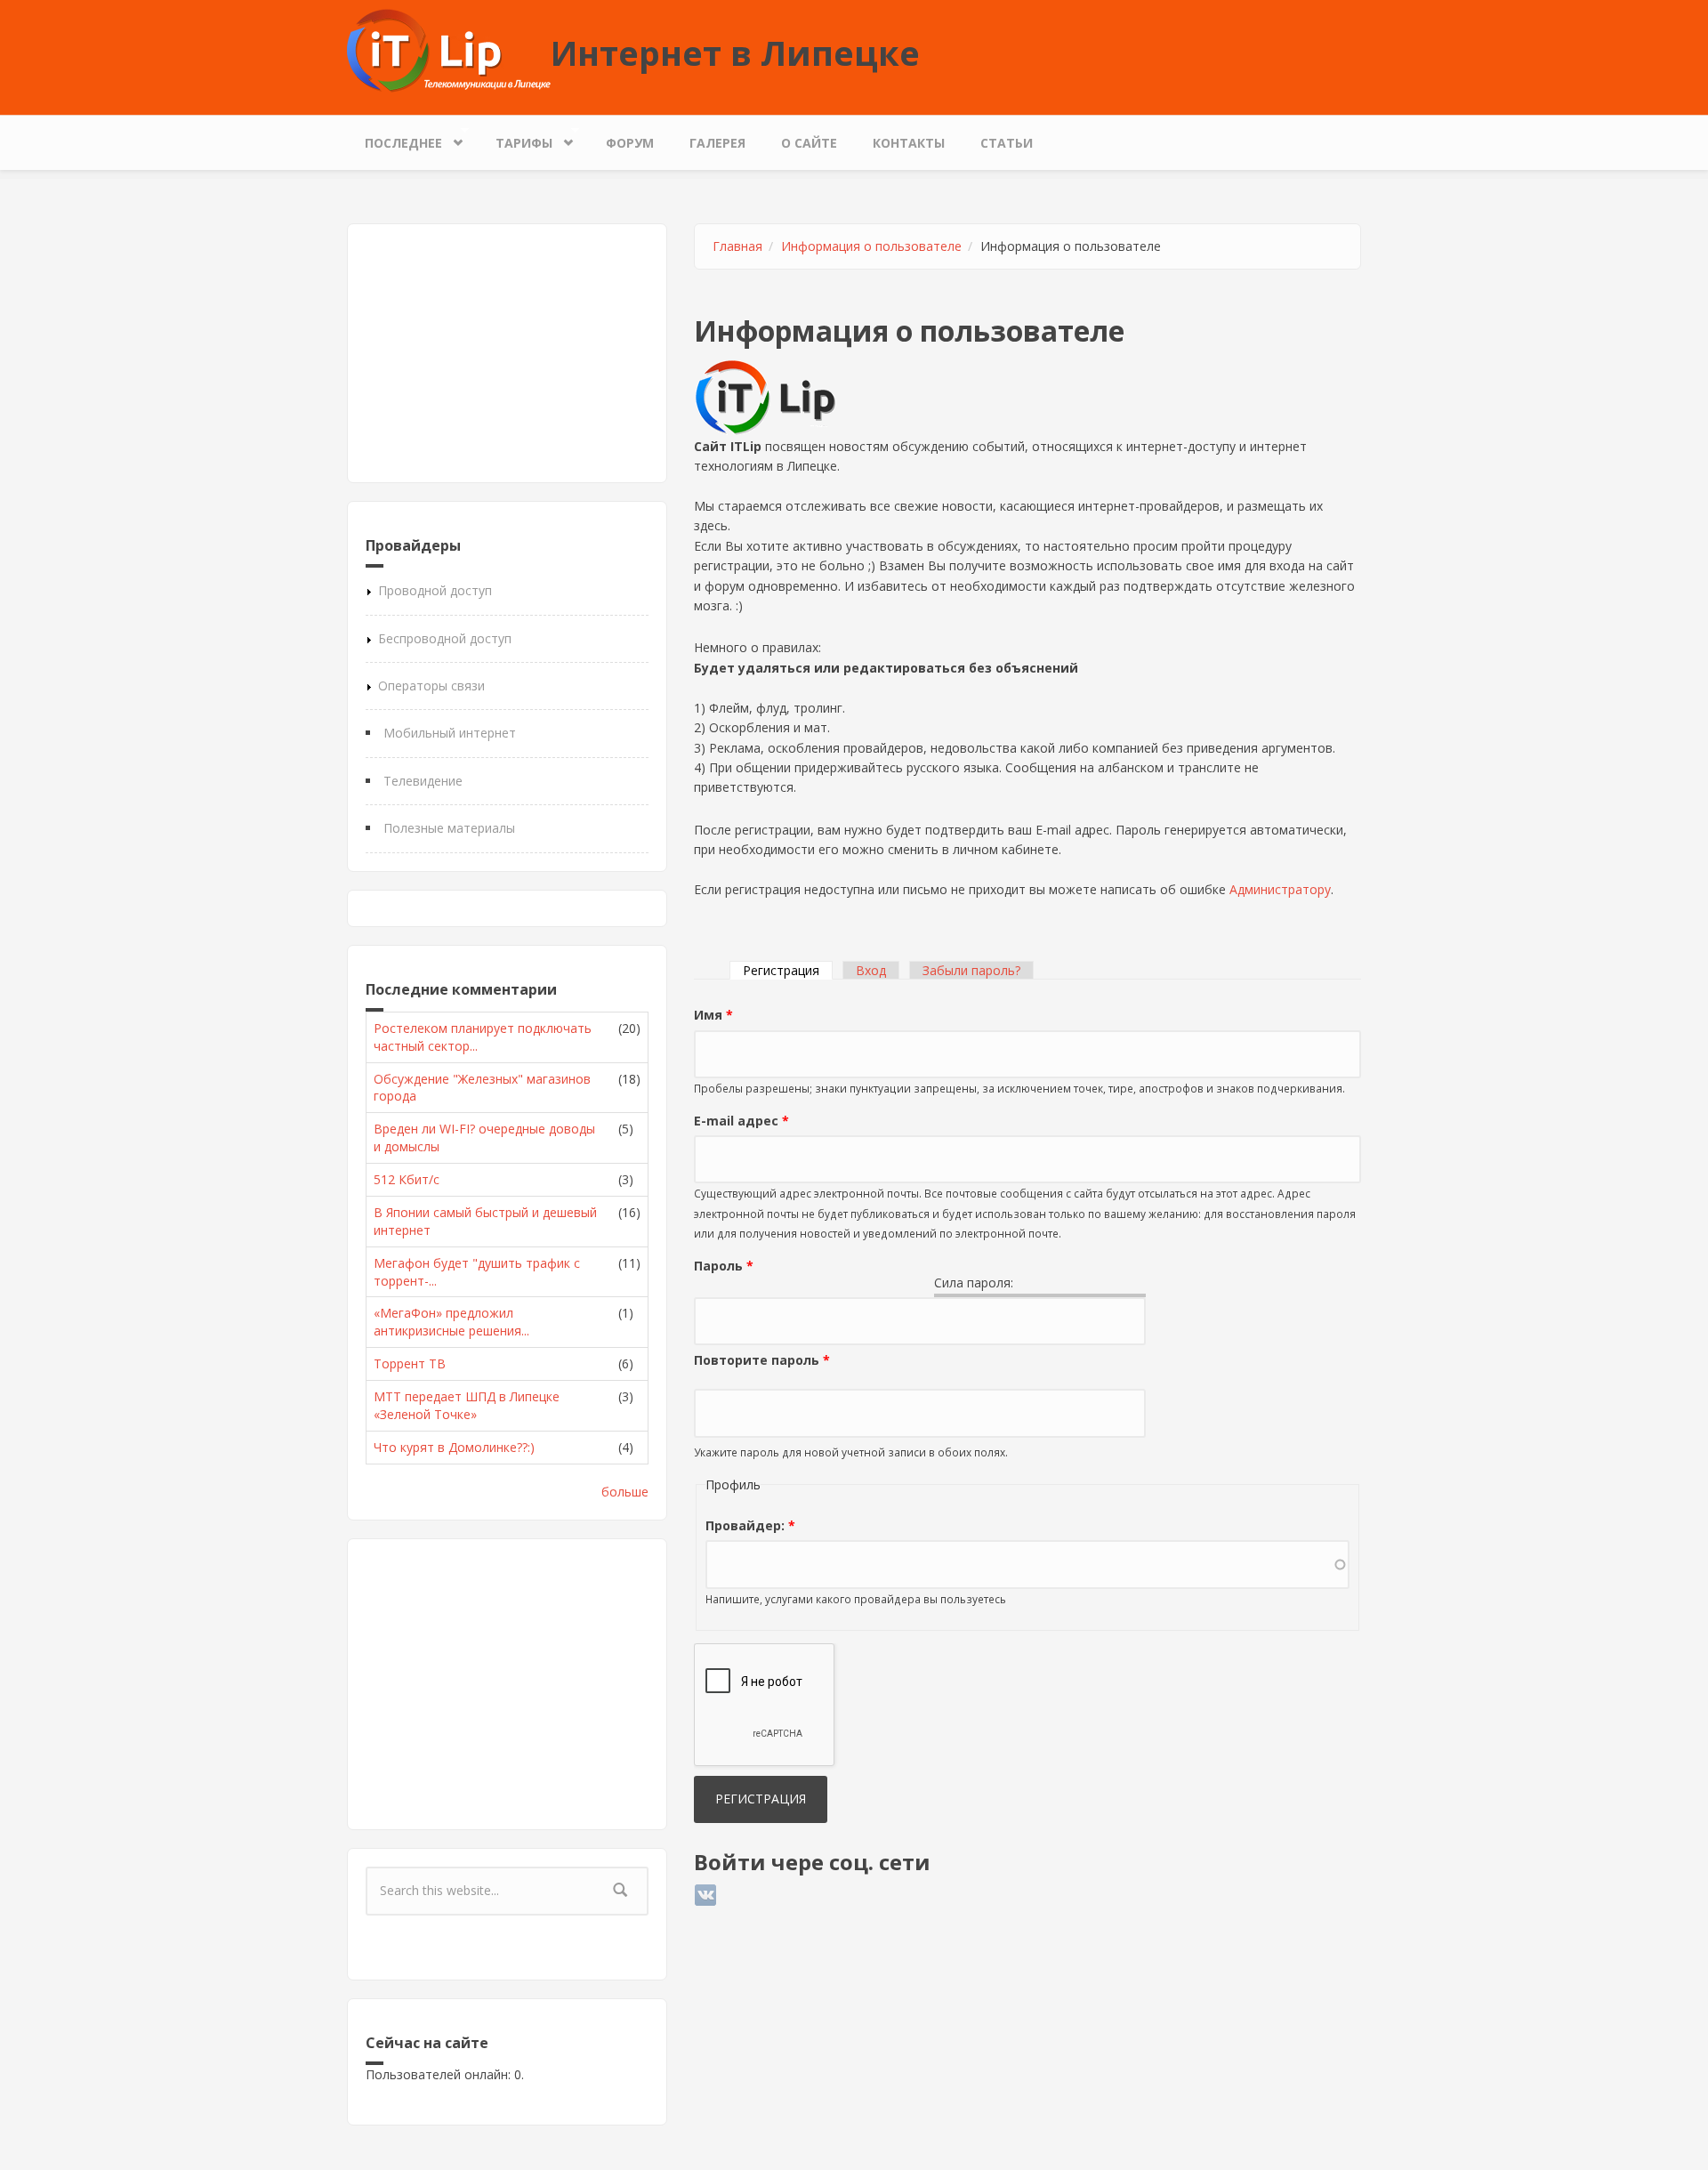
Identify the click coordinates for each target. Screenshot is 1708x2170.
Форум (630, 143)
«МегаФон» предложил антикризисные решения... (451, 1322)
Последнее (395, 139)
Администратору (1280, 889)
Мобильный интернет (450, 733)
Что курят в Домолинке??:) (454, 1447)
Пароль (724, 1266)
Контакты (909, 143)
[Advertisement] (507, 353)
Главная (737, 246)
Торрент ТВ (410, 1363)
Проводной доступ (435, 590)
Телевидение (423, 781)
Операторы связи (431, 686)
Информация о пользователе (871, 246)
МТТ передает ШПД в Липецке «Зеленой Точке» (467, 1405)
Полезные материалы (449, 828)
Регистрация (788, 970)
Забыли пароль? (971, 970)
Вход (871, 970)
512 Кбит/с (407, 1179)
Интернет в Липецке (735, 52)
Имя (713, 1015)
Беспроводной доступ (445, 638)
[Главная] (449, 49)
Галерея (717, 143)
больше (625, 1492)
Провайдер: (750, 1525)
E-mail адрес (741, 1121)
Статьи (1007, 143)
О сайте (809, 143)
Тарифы (515, 139)
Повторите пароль (762, 1360)
